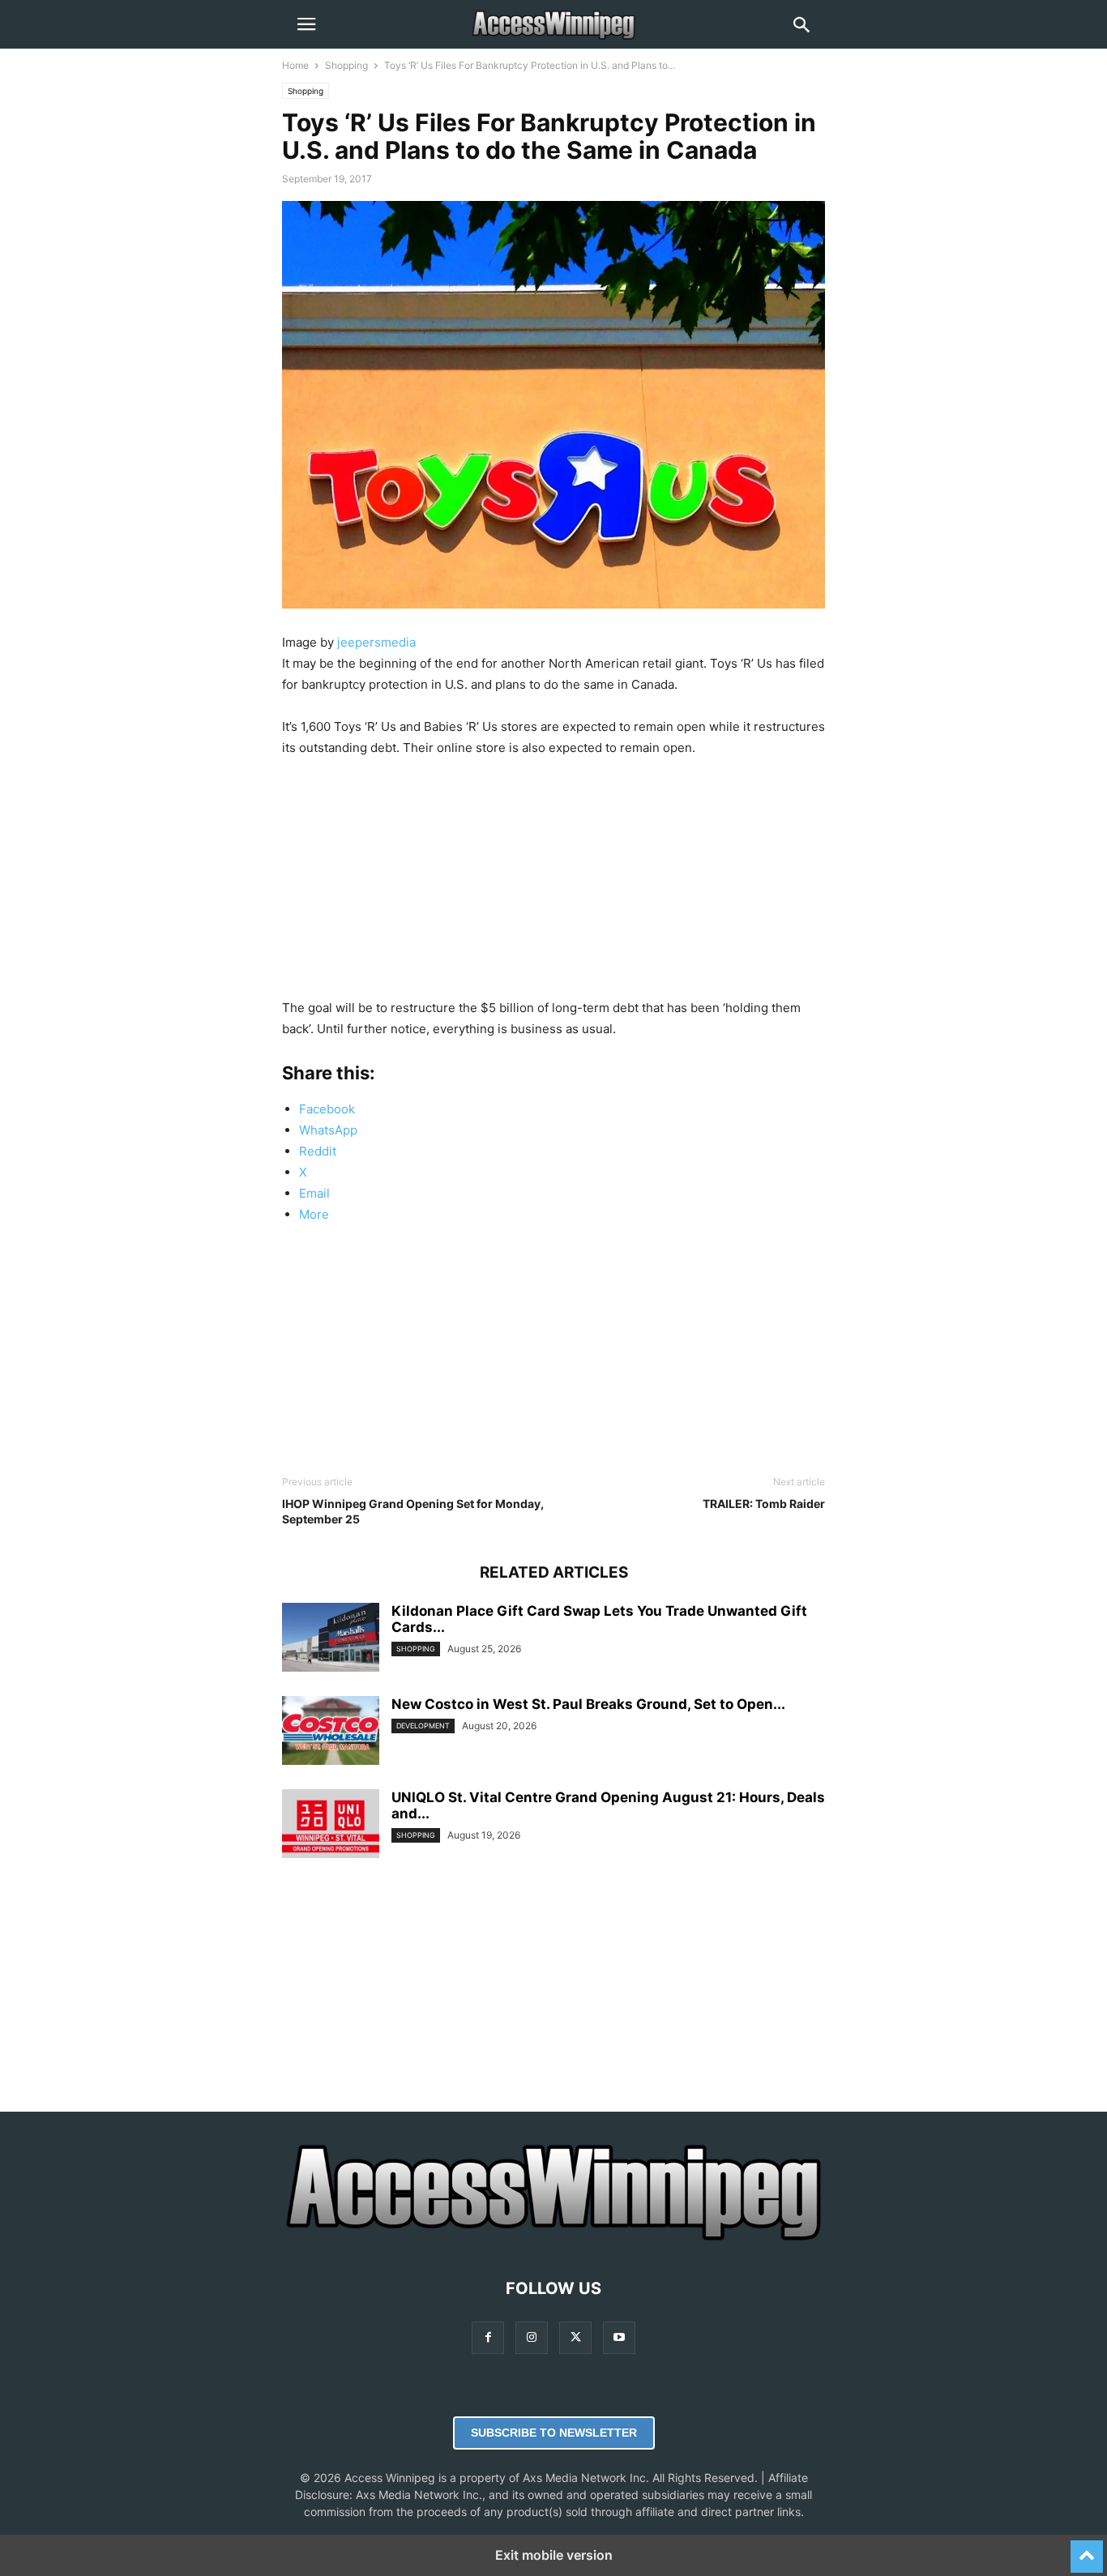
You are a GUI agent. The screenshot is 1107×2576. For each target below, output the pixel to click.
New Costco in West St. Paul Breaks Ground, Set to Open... (588, 1704)
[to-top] (1087, 2549)
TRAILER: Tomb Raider (764, 1504)
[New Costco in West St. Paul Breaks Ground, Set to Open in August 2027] (331, 1732)
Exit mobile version (554, 2555)
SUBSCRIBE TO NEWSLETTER (554, 2433)
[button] (306, 24)
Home (295, 65)
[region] (553, 884)
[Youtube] (619, 2337)
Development (423, 1726)
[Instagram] (532, 2337)
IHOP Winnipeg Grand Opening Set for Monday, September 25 (413, 1511)
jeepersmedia (376, 642)
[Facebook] (488, 2337)
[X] (575, 2337)
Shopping (346, 65)
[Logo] (553, 2239)
